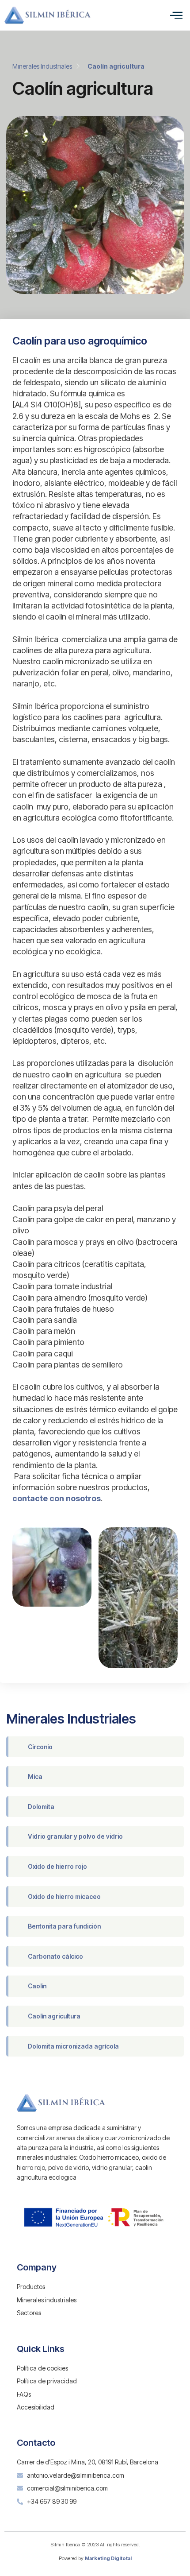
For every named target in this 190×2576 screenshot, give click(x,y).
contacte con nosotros (57, 1498)
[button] (176, 15)
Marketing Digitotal (108, 2558)
